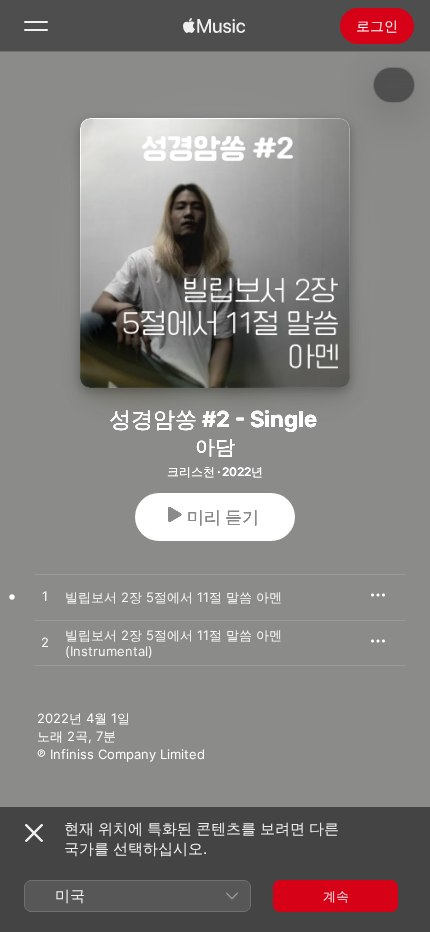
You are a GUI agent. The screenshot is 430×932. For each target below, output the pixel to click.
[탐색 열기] (36, 26)
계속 (336, 896)
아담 (215, 447)
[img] (214, 26)
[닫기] (34, 833)
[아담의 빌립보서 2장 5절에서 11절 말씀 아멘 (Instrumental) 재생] (45, 643)
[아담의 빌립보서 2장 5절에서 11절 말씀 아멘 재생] (45, 597)
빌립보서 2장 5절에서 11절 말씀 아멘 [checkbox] (173, 597)
